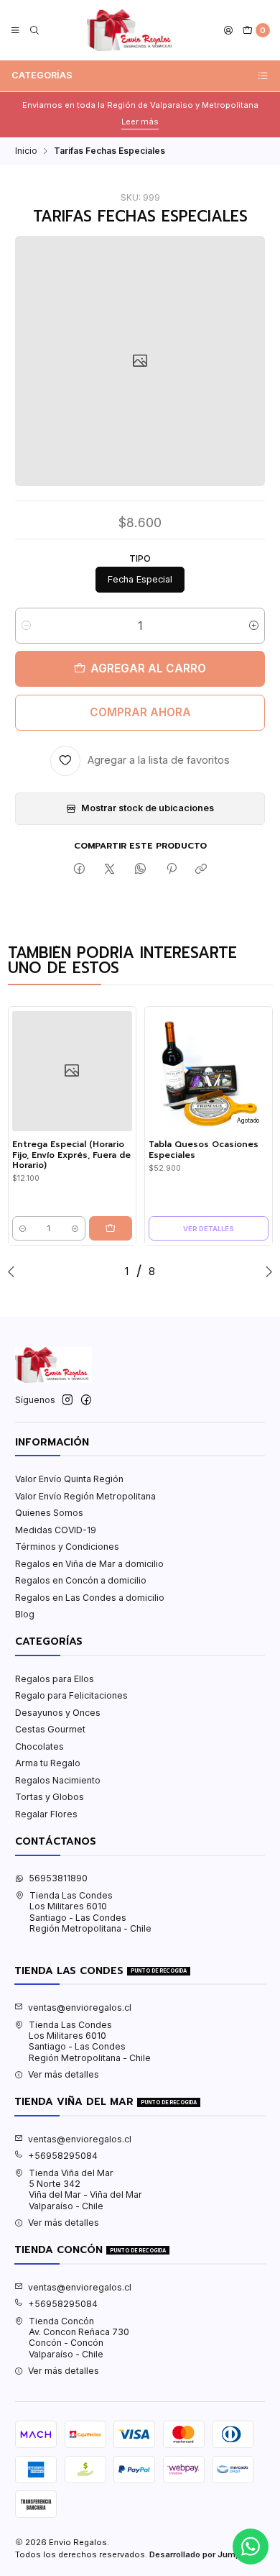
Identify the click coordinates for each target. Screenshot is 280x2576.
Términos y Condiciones (67, 1547)
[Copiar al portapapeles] (201, 869)
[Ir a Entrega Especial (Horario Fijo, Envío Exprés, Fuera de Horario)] (72, 1071)
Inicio (26, 151)
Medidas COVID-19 (56, 1530)
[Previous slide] (14, 1271)
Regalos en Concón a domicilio (81, 1580)
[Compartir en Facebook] (80, 869)
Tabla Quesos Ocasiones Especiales (204, 1150)
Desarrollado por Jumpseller (206, 2554)
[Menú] (15, 31)
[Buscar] (34, 31)
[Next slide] (266, 1271)
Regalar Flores (46, 1814)
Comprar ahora (140, 712)
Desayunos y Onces (58, 1713)
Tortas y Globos (50, 1797)
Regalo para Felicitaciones (71, 1695)
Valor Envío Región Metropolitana (85, 1496)
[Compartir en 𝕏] (110, 869)
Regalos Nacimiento (58, 1780)
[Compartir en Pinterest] (171, 869)
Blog (25, 1614)
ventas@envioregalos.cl (80, 2008)
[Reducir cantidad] (26, 626)
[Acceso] (229, 31)
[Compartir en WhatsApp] (141, 869)
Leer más (140, 122)
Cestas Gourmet (50, 1729)
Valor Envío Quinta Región (69, 1479)
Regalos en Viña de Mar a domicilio (89, 1564)
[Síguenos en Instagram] (67, 1400)
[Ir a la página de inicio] (132, 30)
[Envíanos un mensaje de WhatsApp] (251, 2547)
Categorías (42, 75)
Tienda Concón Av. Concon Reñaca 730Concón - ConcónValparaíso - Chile (79, 2338)
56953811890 (58, 1878)
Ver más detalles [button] (64, 2074)
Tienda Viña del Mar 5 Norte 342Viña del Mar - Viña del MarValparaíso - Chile (85, 2189)
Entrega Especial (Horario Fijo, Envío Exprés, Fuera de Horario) (71, 1155)
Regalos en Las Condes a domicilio (90, 1598)
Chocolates (39, 1746)
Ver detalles (209, 1229)
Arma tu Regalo (48, 1763)
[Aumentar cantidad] (254, 626)
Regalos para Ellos (55, 1679)
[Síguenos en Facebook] (86, 1400)
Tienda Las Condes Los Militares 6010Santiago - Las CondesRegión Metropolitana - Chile (90, 1912)
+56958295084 (63, 2156)
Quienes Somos (49, 1513)
